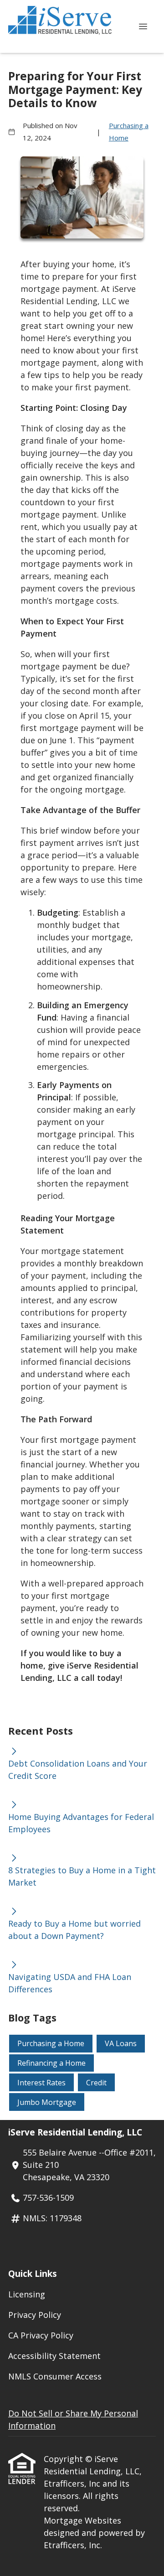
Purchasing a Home (129, 132)
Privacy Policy (35, 2315)
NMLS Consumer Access (55, 2376)
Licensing (27, 2294)
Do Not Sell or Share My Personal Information (73, 2419)
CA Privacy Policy (41, 2335)
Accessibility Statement (54, 2356)
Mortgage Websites (82, 2520)
